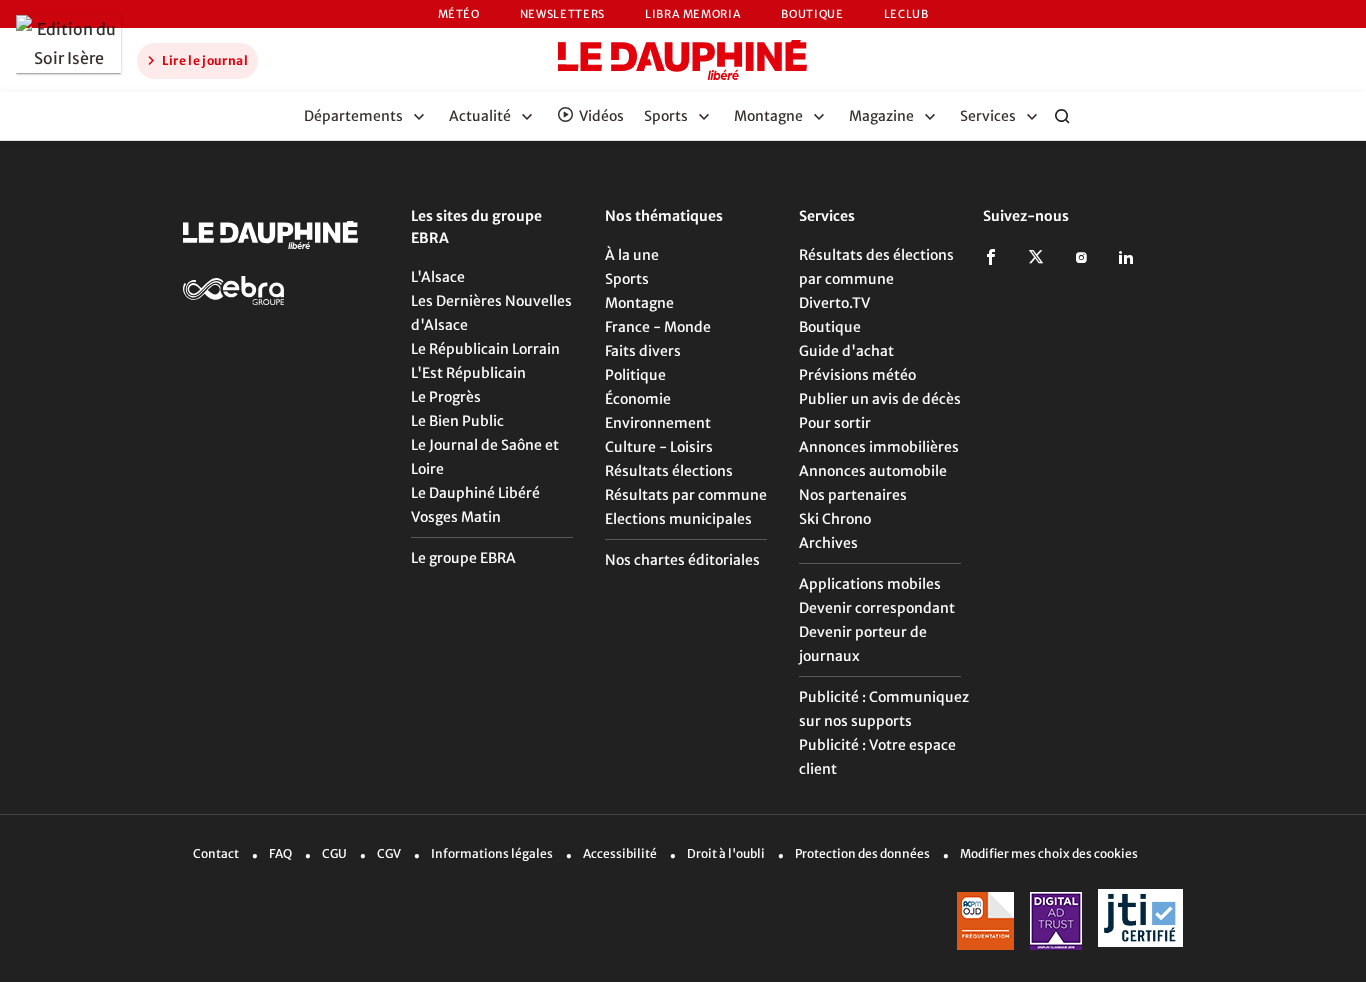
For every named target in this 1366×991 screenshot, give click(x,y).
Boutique (812, 14)
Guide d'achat (846, 351)
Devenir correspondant (877, 608)
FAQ (280, 853)
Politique (635, 375)
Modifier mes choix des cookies (1049, 853)
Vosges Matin (456, 517)
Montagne (639, 303)
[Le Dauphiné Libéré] (683, 60)
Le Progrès (446, 397)
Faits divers (643, 351)
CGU (334, 853)
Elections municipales (678, 519)
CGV (389, 853)
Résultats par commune (686, 495)
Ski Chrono (835, 519)
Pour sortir (835, 423)
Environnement (658, 423)
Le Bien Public (457, 421)
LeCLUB (906, 14)
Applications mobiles (870, 584)
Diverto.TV (834, 303)
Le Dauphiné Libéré (475, 493)
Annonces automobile (873, 471)
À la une (632, 255)
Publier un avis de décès (880, 399)
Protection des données (862, 853)
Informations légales (492, 853)
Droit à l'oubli (726, 853)
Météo (459, 14)
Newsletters (562, 14)
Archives (828, 543)
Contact (216, 853)
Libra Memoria (693, 14)
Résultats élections (669, 471)
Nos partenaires (853, 495)
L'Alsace (438, 277)
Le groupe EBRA (463, 558)
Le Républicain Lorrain (485, 349)
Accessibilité (620, 853)
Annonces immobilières (879, 447)
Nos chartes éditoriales (682, 560)
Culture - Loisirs (659, 447)
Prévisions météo (857, 375)
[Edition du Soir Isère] (68, 44)
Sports (627, 279)
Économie (638, 399)
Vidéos (601, 116)
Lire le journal (204, 60)
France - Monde (658, 327)
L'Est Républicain (468, 373)
